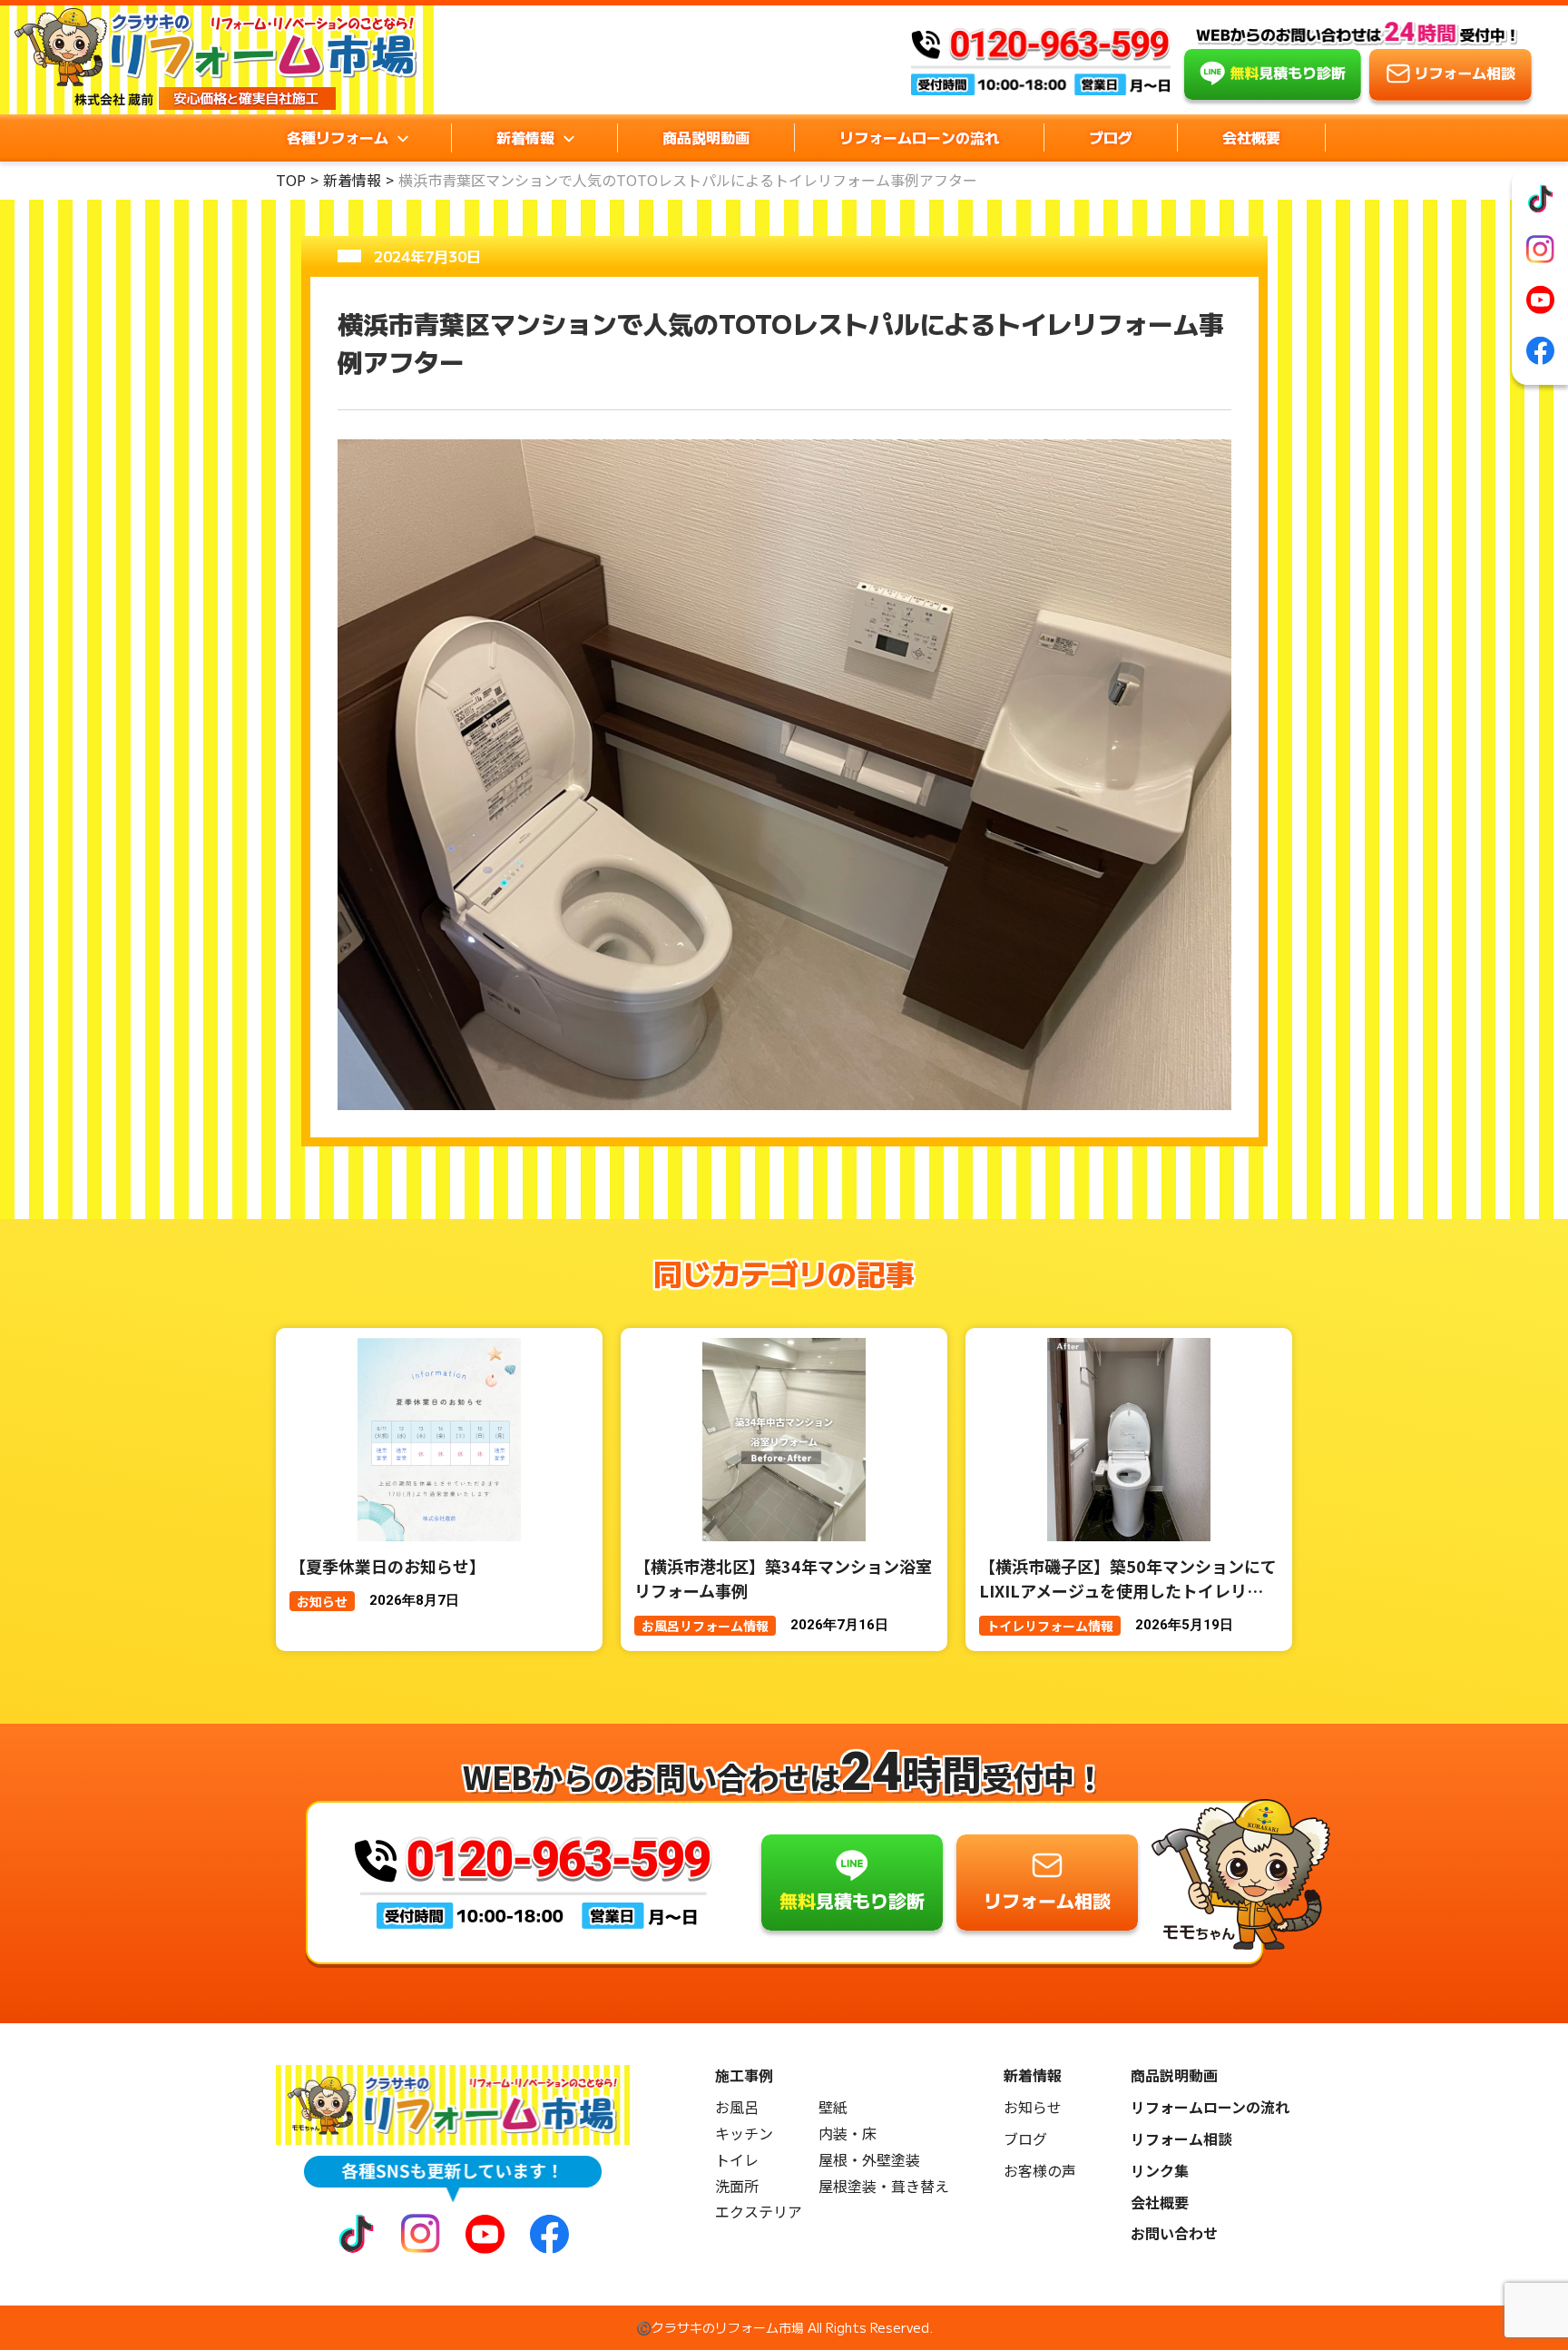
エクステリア (759, 2212)
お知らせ (1033, 2107)
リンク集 (1160, 2171)
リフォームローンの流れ (919, 137)
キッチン (744, 2134)
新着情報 (352, 180)
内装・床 (848, 2134)
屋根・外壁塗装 (869, 2160)
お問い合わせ (1174, 2233)
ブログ (1111, 137)
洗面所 (737, 2186)
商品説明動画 (706, 137)
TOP (291, 180)
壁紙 (833, 2107)
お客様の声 (1040, 2171)
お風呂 (737, 2107)
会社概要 (1251, 137)
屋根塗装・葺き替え (884, 2186)
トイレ (737, 2160)
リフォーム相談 (1181, 2139)
